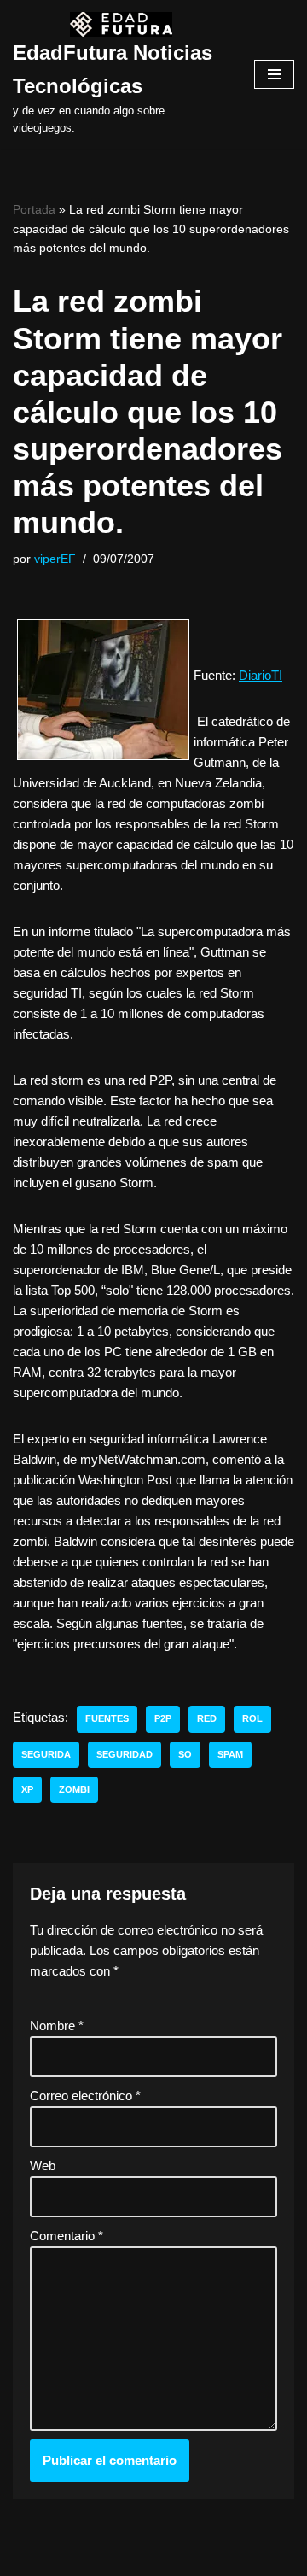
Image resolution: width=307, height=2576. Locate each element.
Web (43, 2166)
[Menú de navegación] (274, 74)
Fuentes (107, 1718)
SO (185, 1754)
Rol (252, 1718)
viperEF (55, 559)
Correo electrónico (85, 2096)
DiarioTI (261, 675)
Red (207, 1718)
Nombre (57, 2026)
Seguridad (125, 1754)
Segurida (46, 1754)
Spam (230, 1754)
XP (27, 1789)
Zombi (74, 1789)
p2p (163, 1718)
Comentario (67, 2236)
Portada (34, 209)
